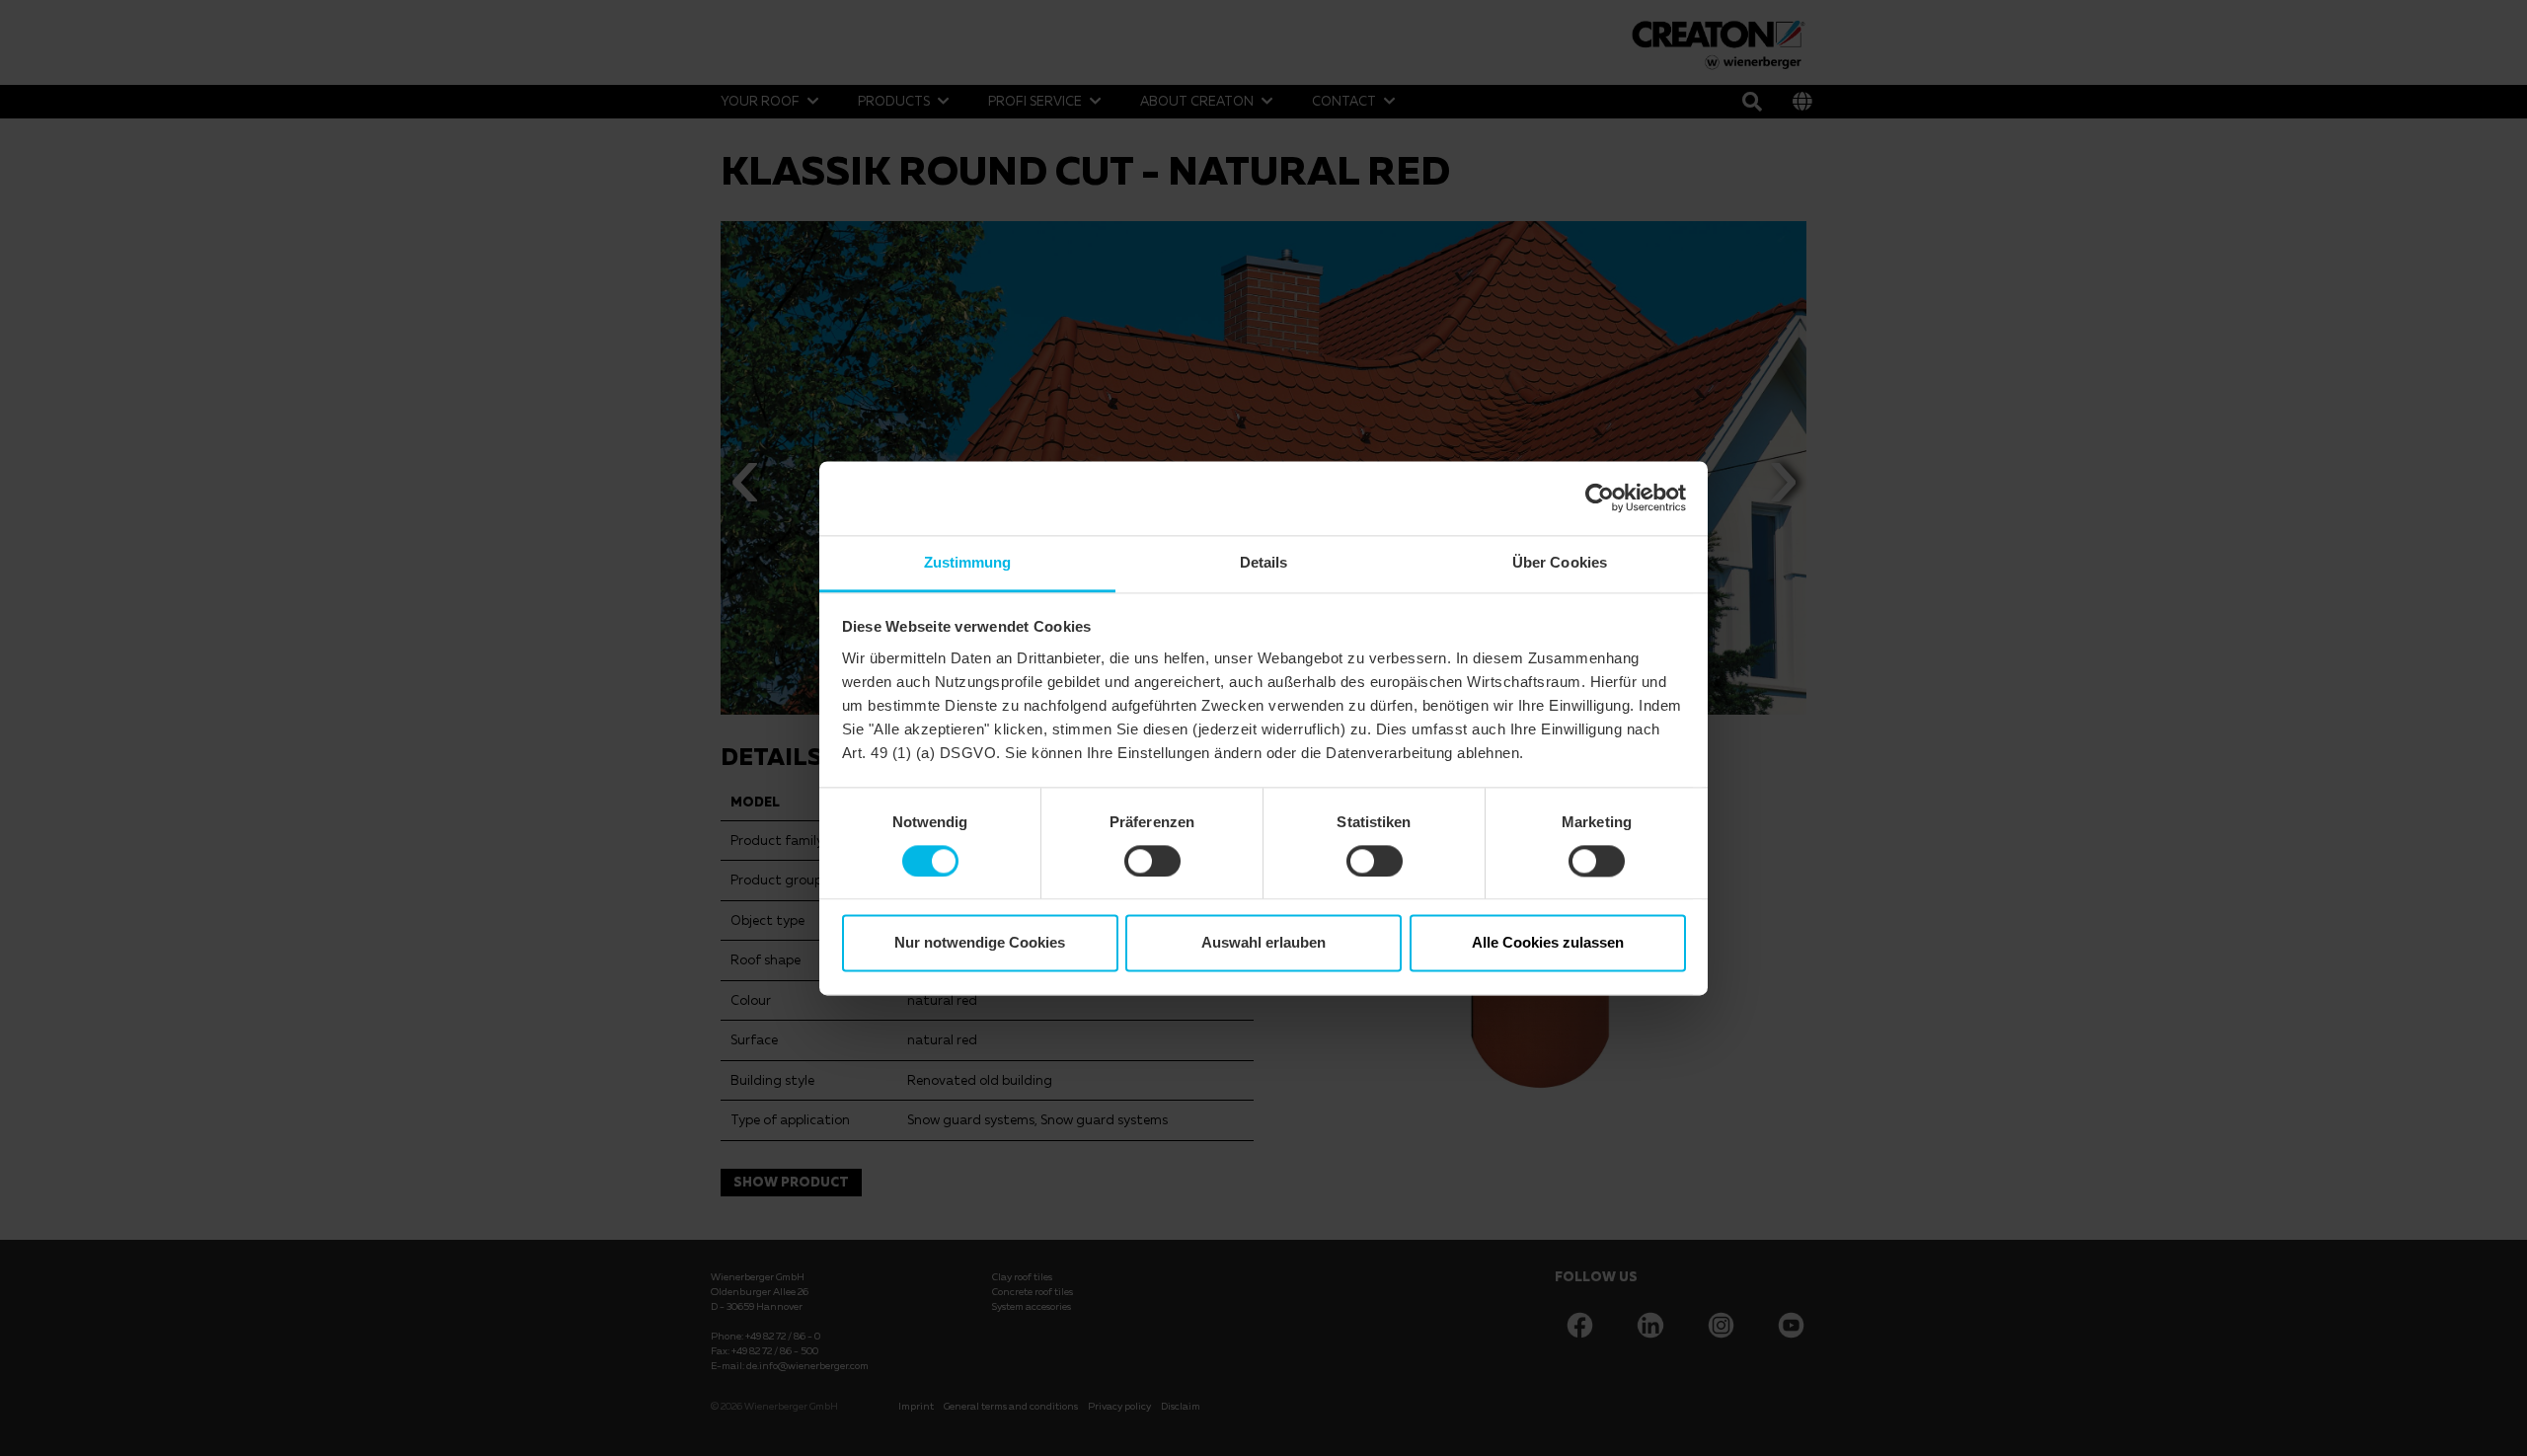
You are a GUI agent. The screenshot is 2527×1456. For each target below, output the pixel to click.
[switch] (1152, 861)
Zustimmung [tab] (968, 562)
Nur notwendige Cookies (980, 943)
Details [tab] (1264, 562)
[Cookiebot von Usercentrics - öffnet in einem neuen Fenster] (1600, 498)
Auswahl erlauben (1263, 943)
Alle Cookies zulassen (1548, 943)
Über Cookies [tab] (1560, 562)
